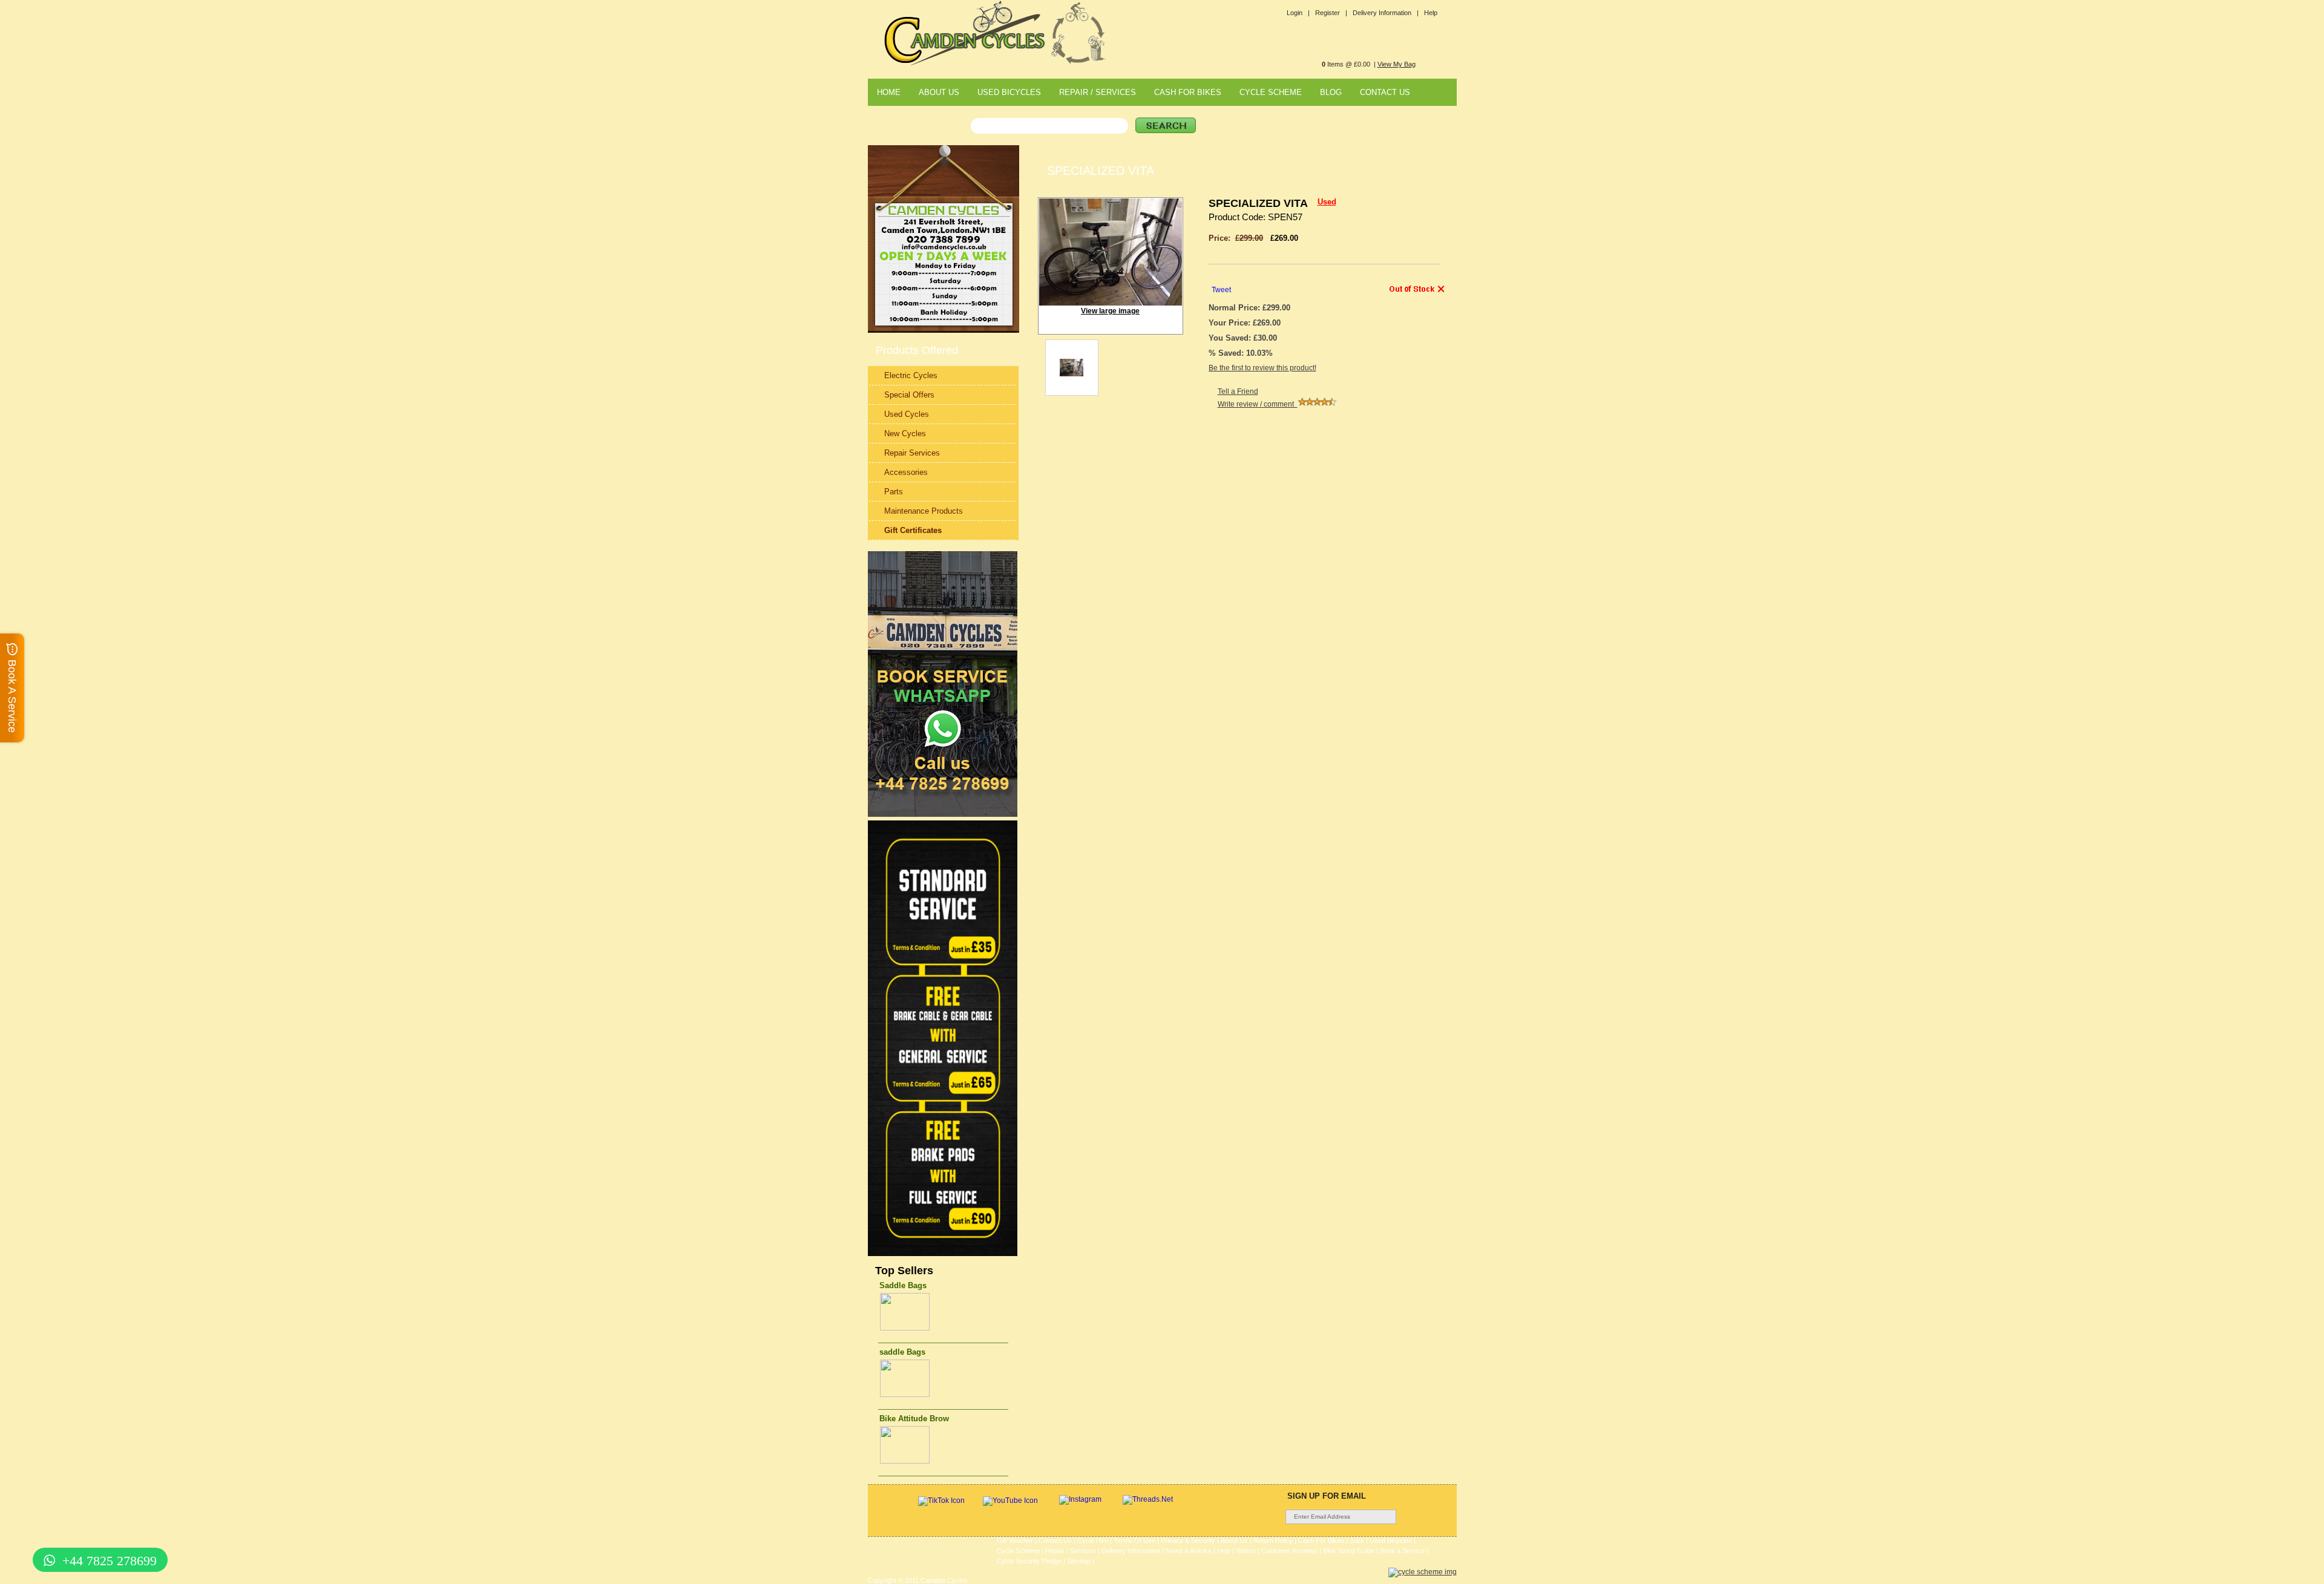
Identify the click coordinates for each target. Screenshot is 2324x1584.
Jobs (1357, 1540)
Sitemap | (1081, 1561)
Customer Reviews (1289, 1551)
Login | (1298, 13)
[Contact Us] (944, 249)
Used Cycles (907, 414)
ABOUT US (939, 92)
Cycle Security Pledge (1029, 1561)
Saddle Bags (903, 1285)
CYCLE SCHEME (1271, 92)
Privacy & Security (1188, 1540)
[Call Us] (944, 241)
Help (1431, 13)
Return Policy (1273, 1540)
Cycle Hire (1093, 1540)
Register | (1331, 13)
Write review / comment (1258, 404)
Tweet (1221, 290)
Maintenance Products (924, 511)
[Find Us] (944, 232)
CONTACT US (1385, 92)
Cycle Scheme (1018, 1551)
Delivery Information (1131, 1551)
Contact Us (1055, 1540)
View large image (1110, 311)
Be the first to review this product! (1262, 368)
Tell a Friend (1238, 391)
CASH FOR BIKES (1188, 92)
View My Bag (1397, 64)
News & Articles (1189, 1551)
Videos (1246, 1551)
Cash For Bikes (1321, 1540)
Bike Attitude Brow (914, 1419)
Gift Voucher (1015, 1540)
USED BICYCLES (1009, 92)
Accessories (906, 472)
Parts (894, 492)
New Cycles (905, 434)
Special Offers (909, 395)
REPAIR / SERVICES (1098, 92)
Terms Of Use (1134, 1540)
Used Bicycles (1391, 1540)
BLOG (1331, 92)
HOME (889, 92)
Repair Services (912, 453)
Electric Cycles (911, 375)
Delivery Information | (1386, 13)
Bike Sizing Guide (1349, 1551)
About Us (1234, 1540)
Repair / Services (1071, 1551)
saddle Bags (902, 1352)
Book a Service (1402, 1551)
